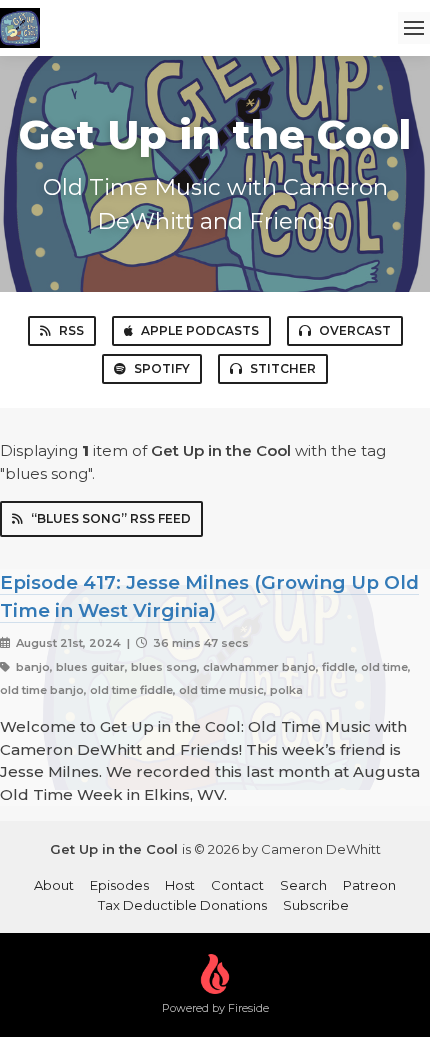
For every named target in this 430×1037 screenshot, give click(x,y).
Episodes (119, 885)
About (54, 885)
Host (180, 885)
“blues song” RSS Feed (111, 518)
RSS (71, 330)
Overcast (355, 330)
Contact (237, 885)
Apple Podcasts (200, 330)
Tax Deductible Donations (182, 905)
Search (303, 885)
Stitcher (283, 368)
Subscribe (316, 905)
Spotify (162, 368)
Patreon (369, 885)
